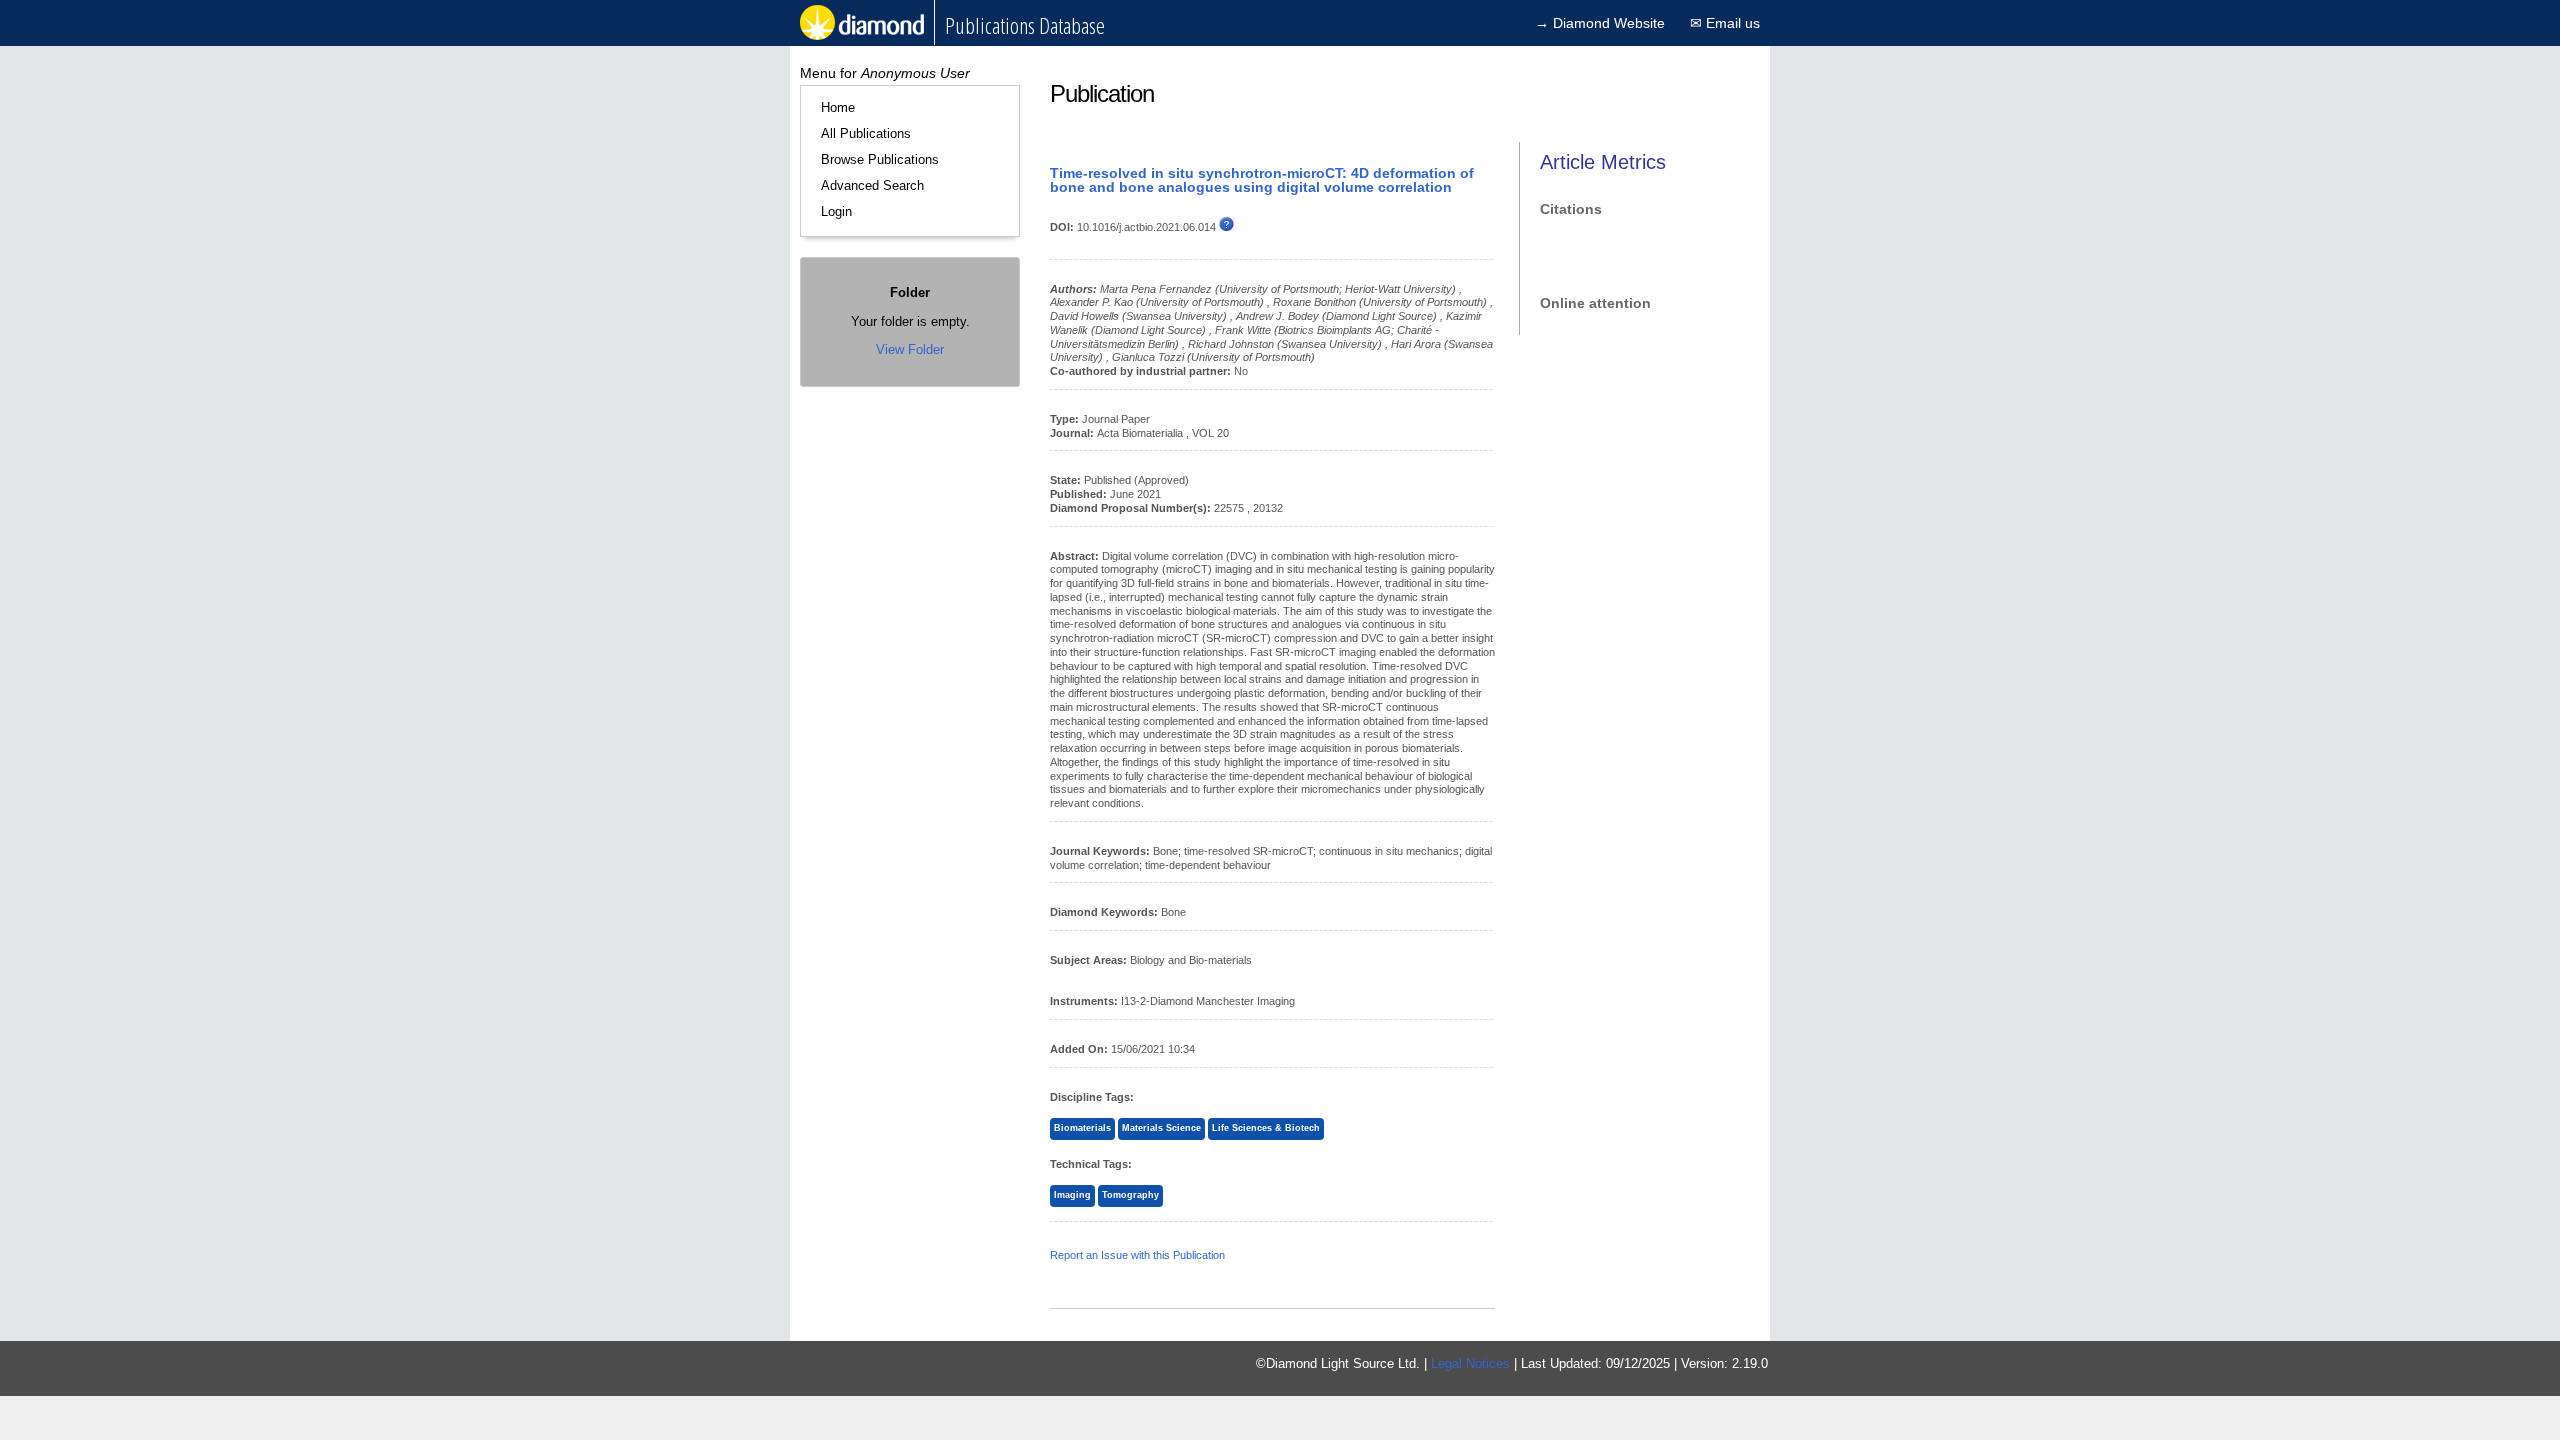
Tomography (1130, 1195)
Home (838, 107)
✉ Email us (1725, 23)
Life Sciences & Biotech (1266, 1128)
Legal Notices (1470, 1363)
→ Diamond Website (1600, 23)
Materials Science (1161, 1128)
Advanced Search (872, 185)
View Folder (910, 349)
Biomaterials (1082, 1128)
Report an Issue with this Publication (1137, 1255)
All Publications (866, 133)
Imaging (1072, 1195)
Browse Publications (880, 159)
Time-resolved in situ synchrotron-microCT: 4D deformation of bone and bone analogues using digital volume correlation (1262, 180)
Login (836, 211)
